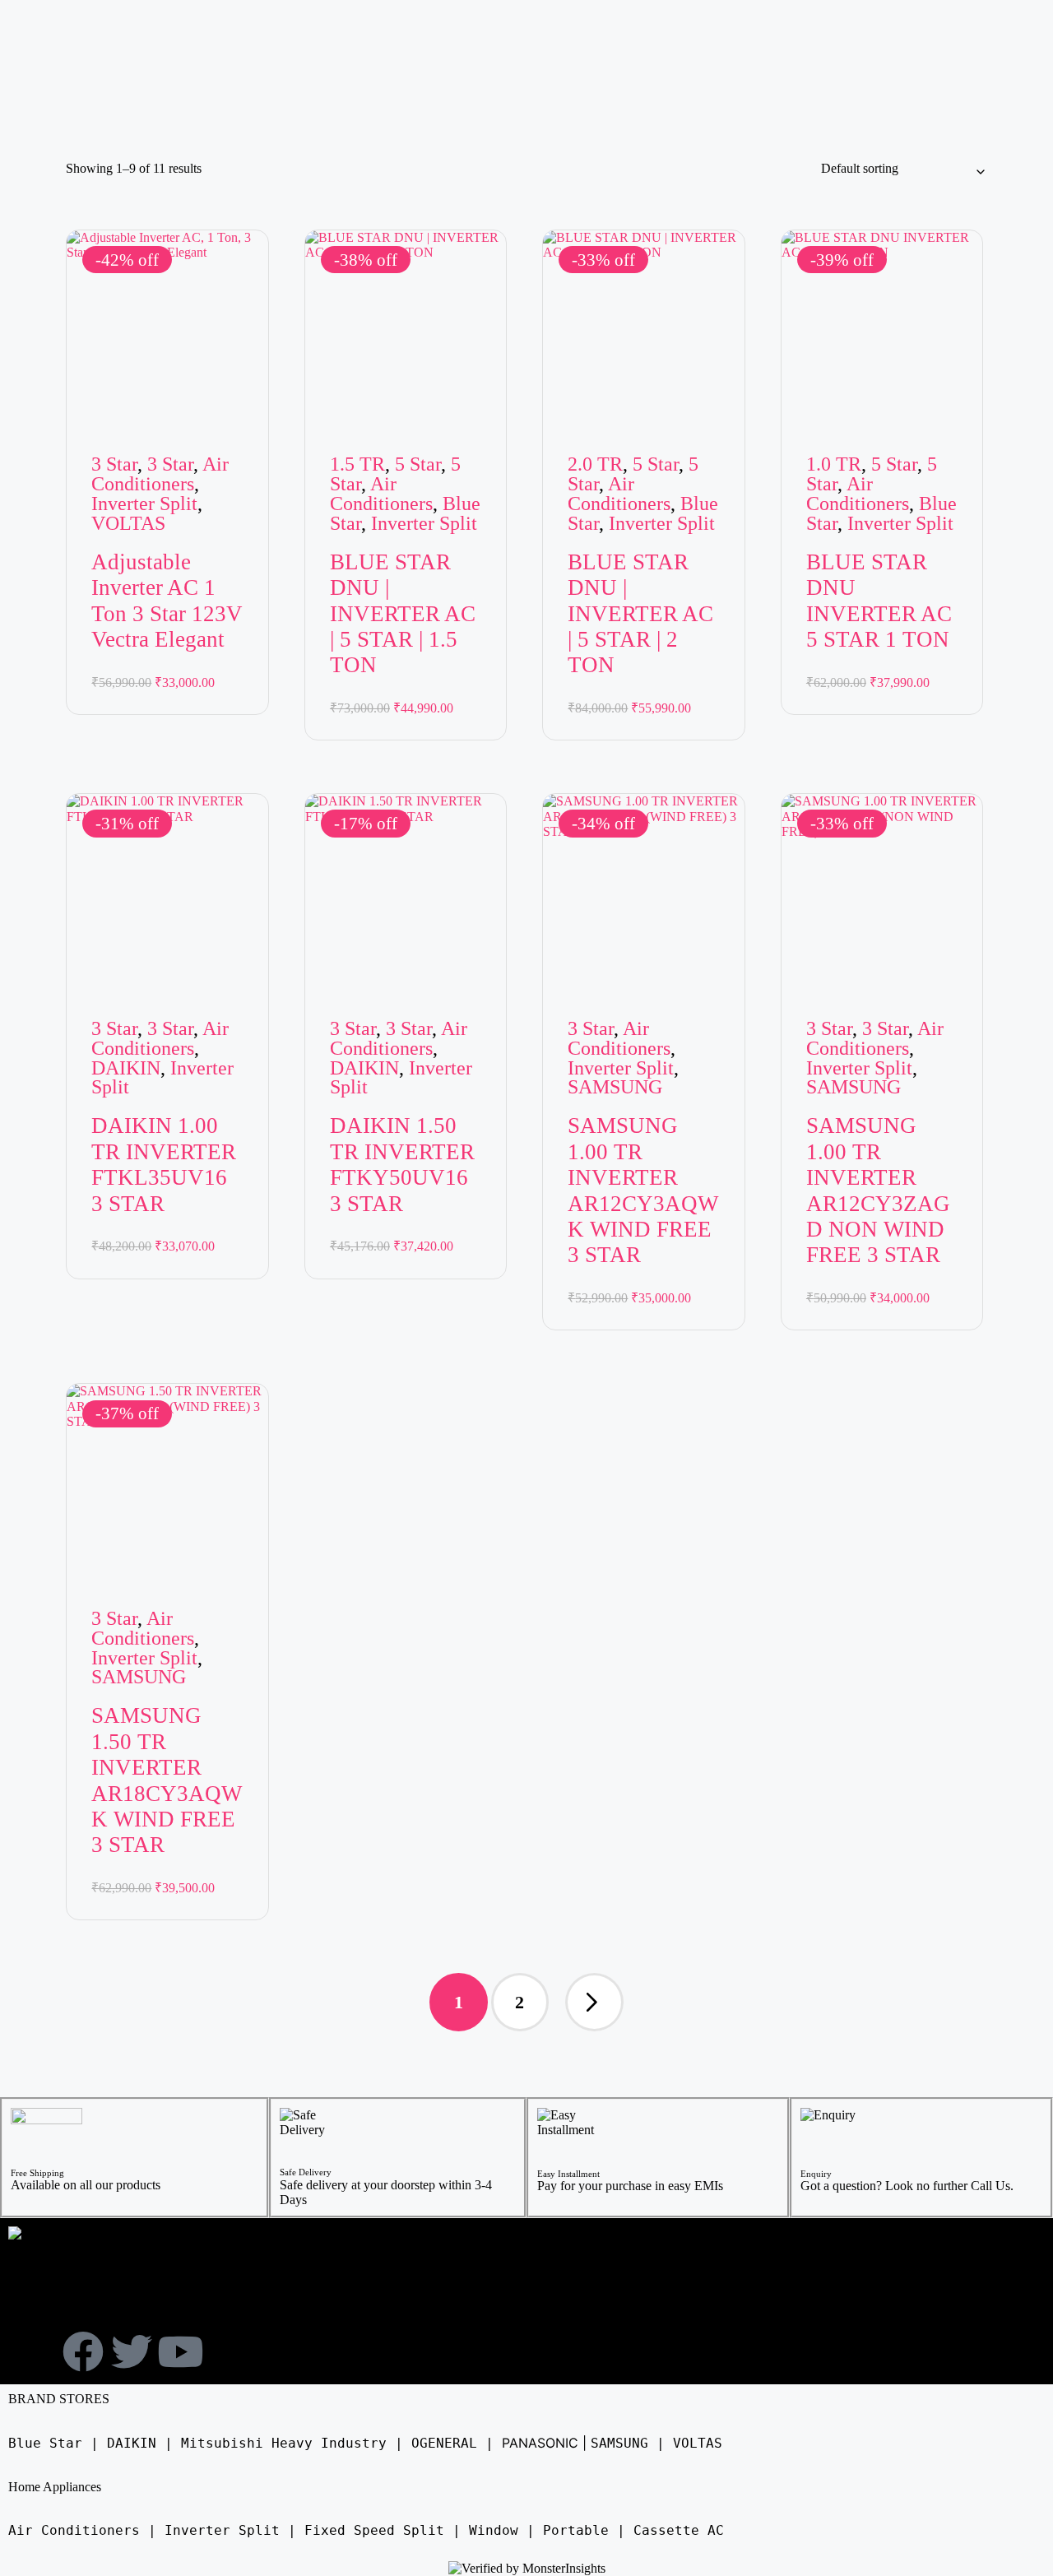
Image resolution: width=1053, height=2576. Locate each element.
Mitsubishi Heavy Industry (284, 2443)
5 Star (418, 464)
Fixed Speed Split (374, 2530)
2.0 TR (595, 464)
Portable (576, 2530)
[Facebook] (83, 2351)
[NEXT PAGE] (594, 2002)
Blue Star (45, 2443)
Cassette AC (679, 2530)
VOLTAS (128, 523)
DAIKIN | (140, 2443)
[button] (594, 2002)
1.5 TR (357, 464)
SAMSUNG (615, 1087)
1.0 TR (834, 464)
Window (494, 2530)
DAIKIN (126, 1068)
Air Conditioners (160, 474)
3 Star (114, 464)
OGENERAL (444, 2443)
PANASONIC (540, 2443)
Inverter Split (144, 504)
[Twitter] (132, 2351)
